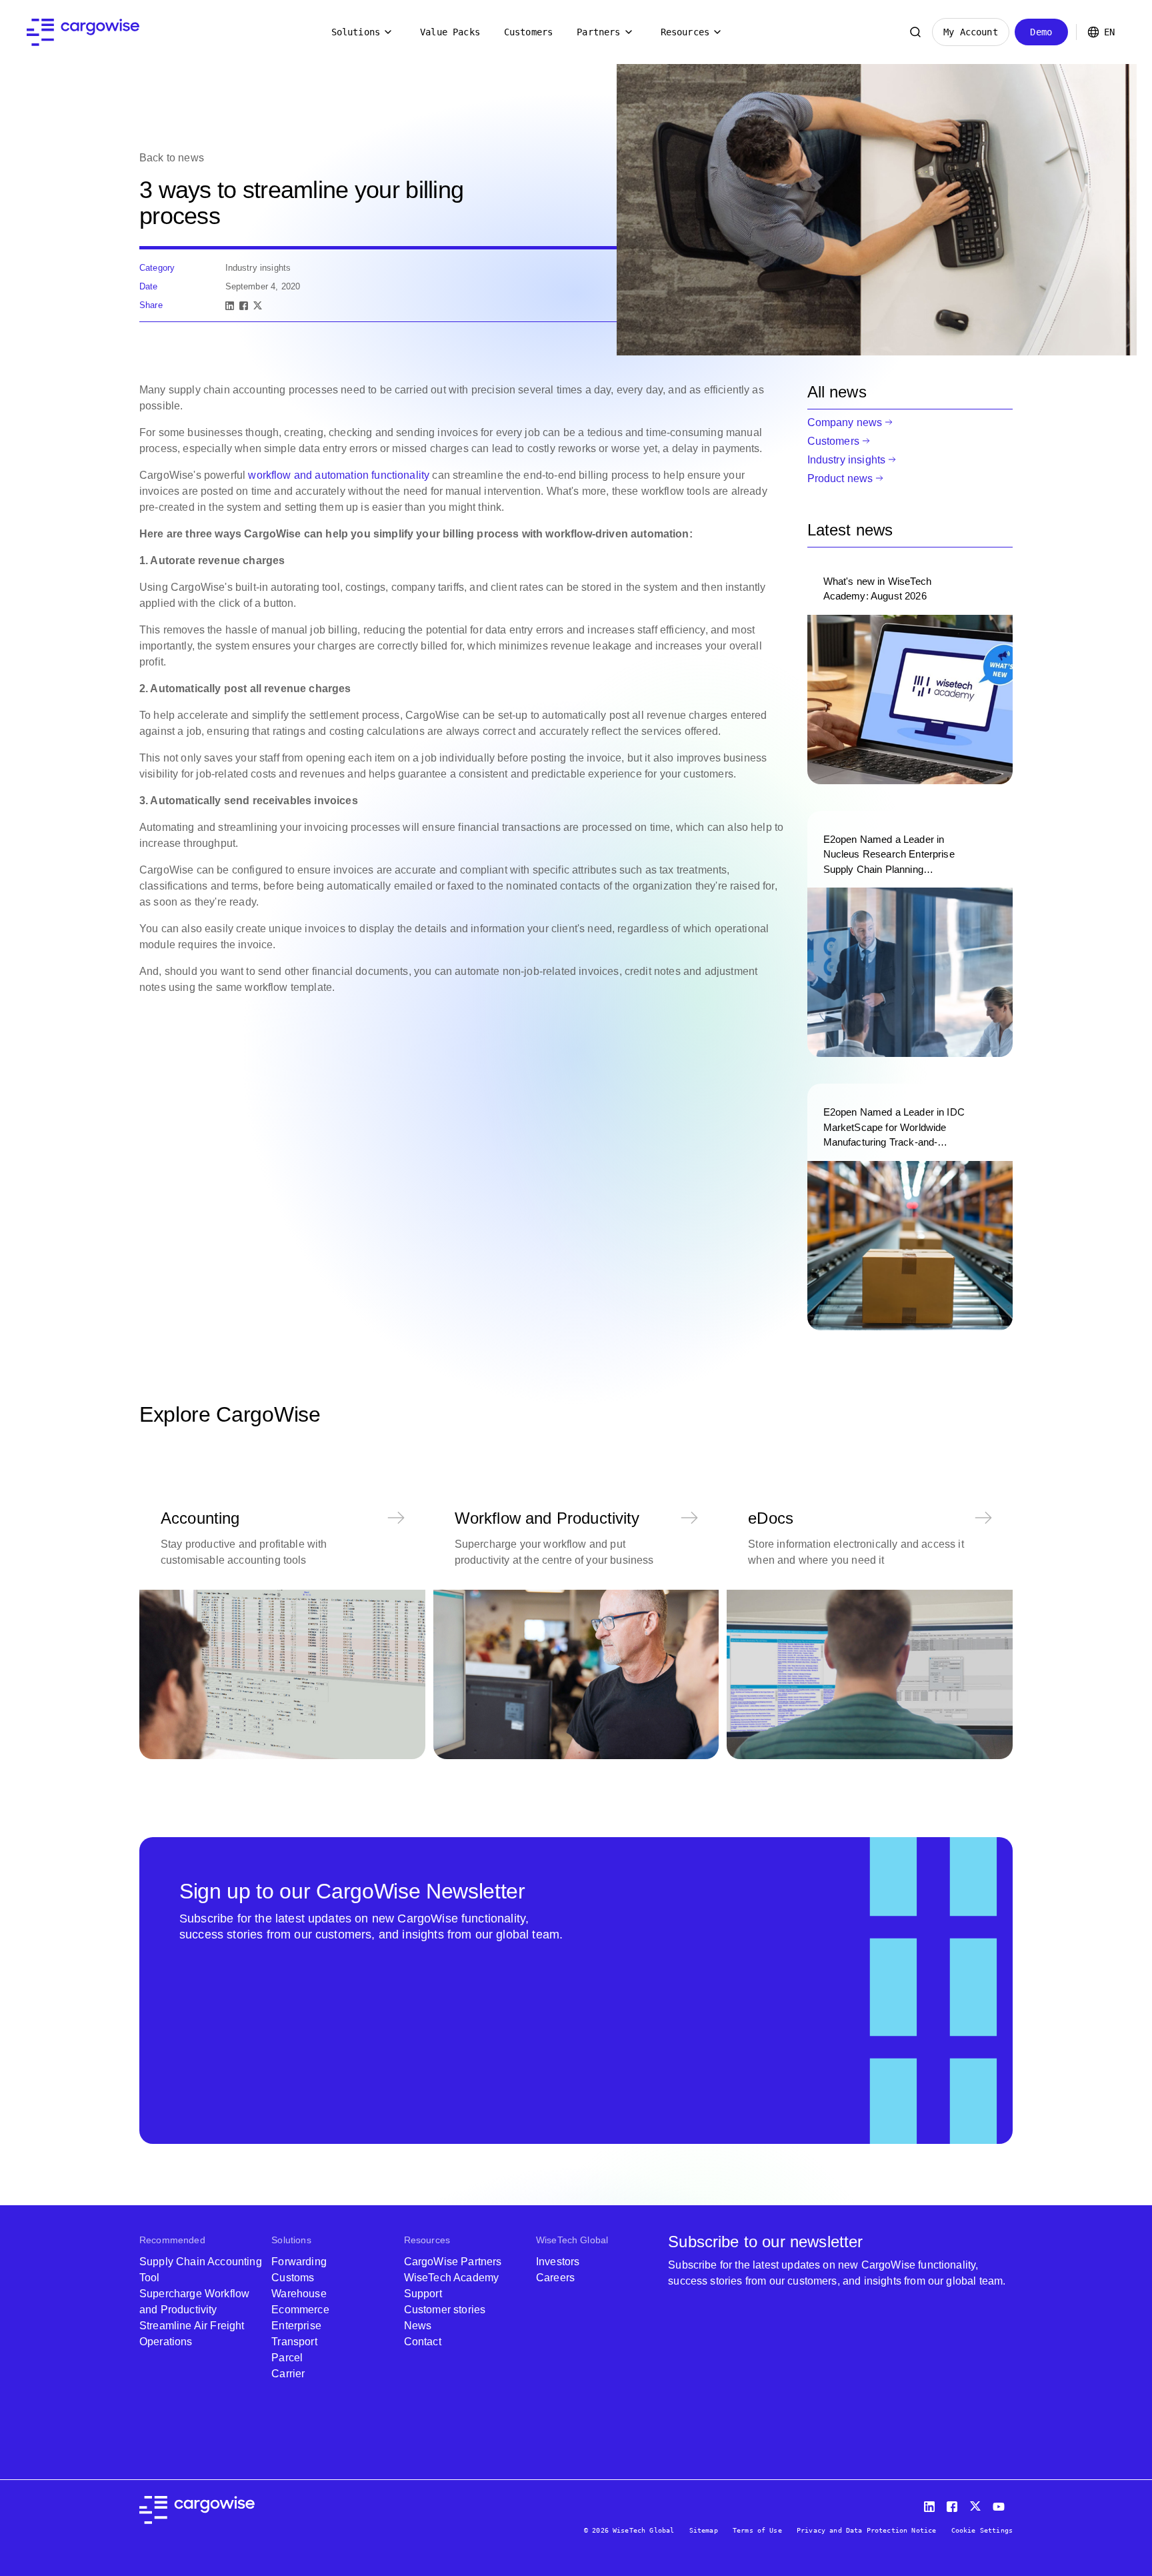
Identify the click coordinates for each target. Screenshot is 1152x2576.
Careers (555, 2278)
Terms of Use (757, 2530)
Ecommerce (300, 2310)
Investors (558, 2262)
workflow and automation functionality (339, 475)
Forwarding (299, 2262)
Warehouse (299, 2294)
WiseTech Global (572, 2240)
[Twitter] (977, 2504)
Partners (598, 32)
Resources (685, 32)
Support (423, 2294)
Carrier (288, 2374)
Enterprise (296, 2326)
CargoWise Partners (453, 2262)
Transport (294, 2342)
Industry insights (847, 460)
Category (157, 268)
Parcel (287, 2358)
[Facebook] (244, 306)
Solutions (356, 32)
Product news (840, 478)
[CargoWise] (83, 32)
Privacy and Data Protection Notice (866, 2530)
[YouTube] (1001, 2504)
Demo (1041, 32)
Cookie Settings (982, 2530)
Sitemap (704, 2530)
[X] (258, 306)
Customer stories (445, 2310)
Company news (845, 422)
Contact (423, 2342)
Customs (293, 2278)
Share (151, 305)
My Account (971, 32)
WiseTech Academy (452, 2278)
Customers (528, 32)
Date (149, 286)
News (418, 2326)
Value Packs (450, 32)
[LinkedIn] (230, 306)
